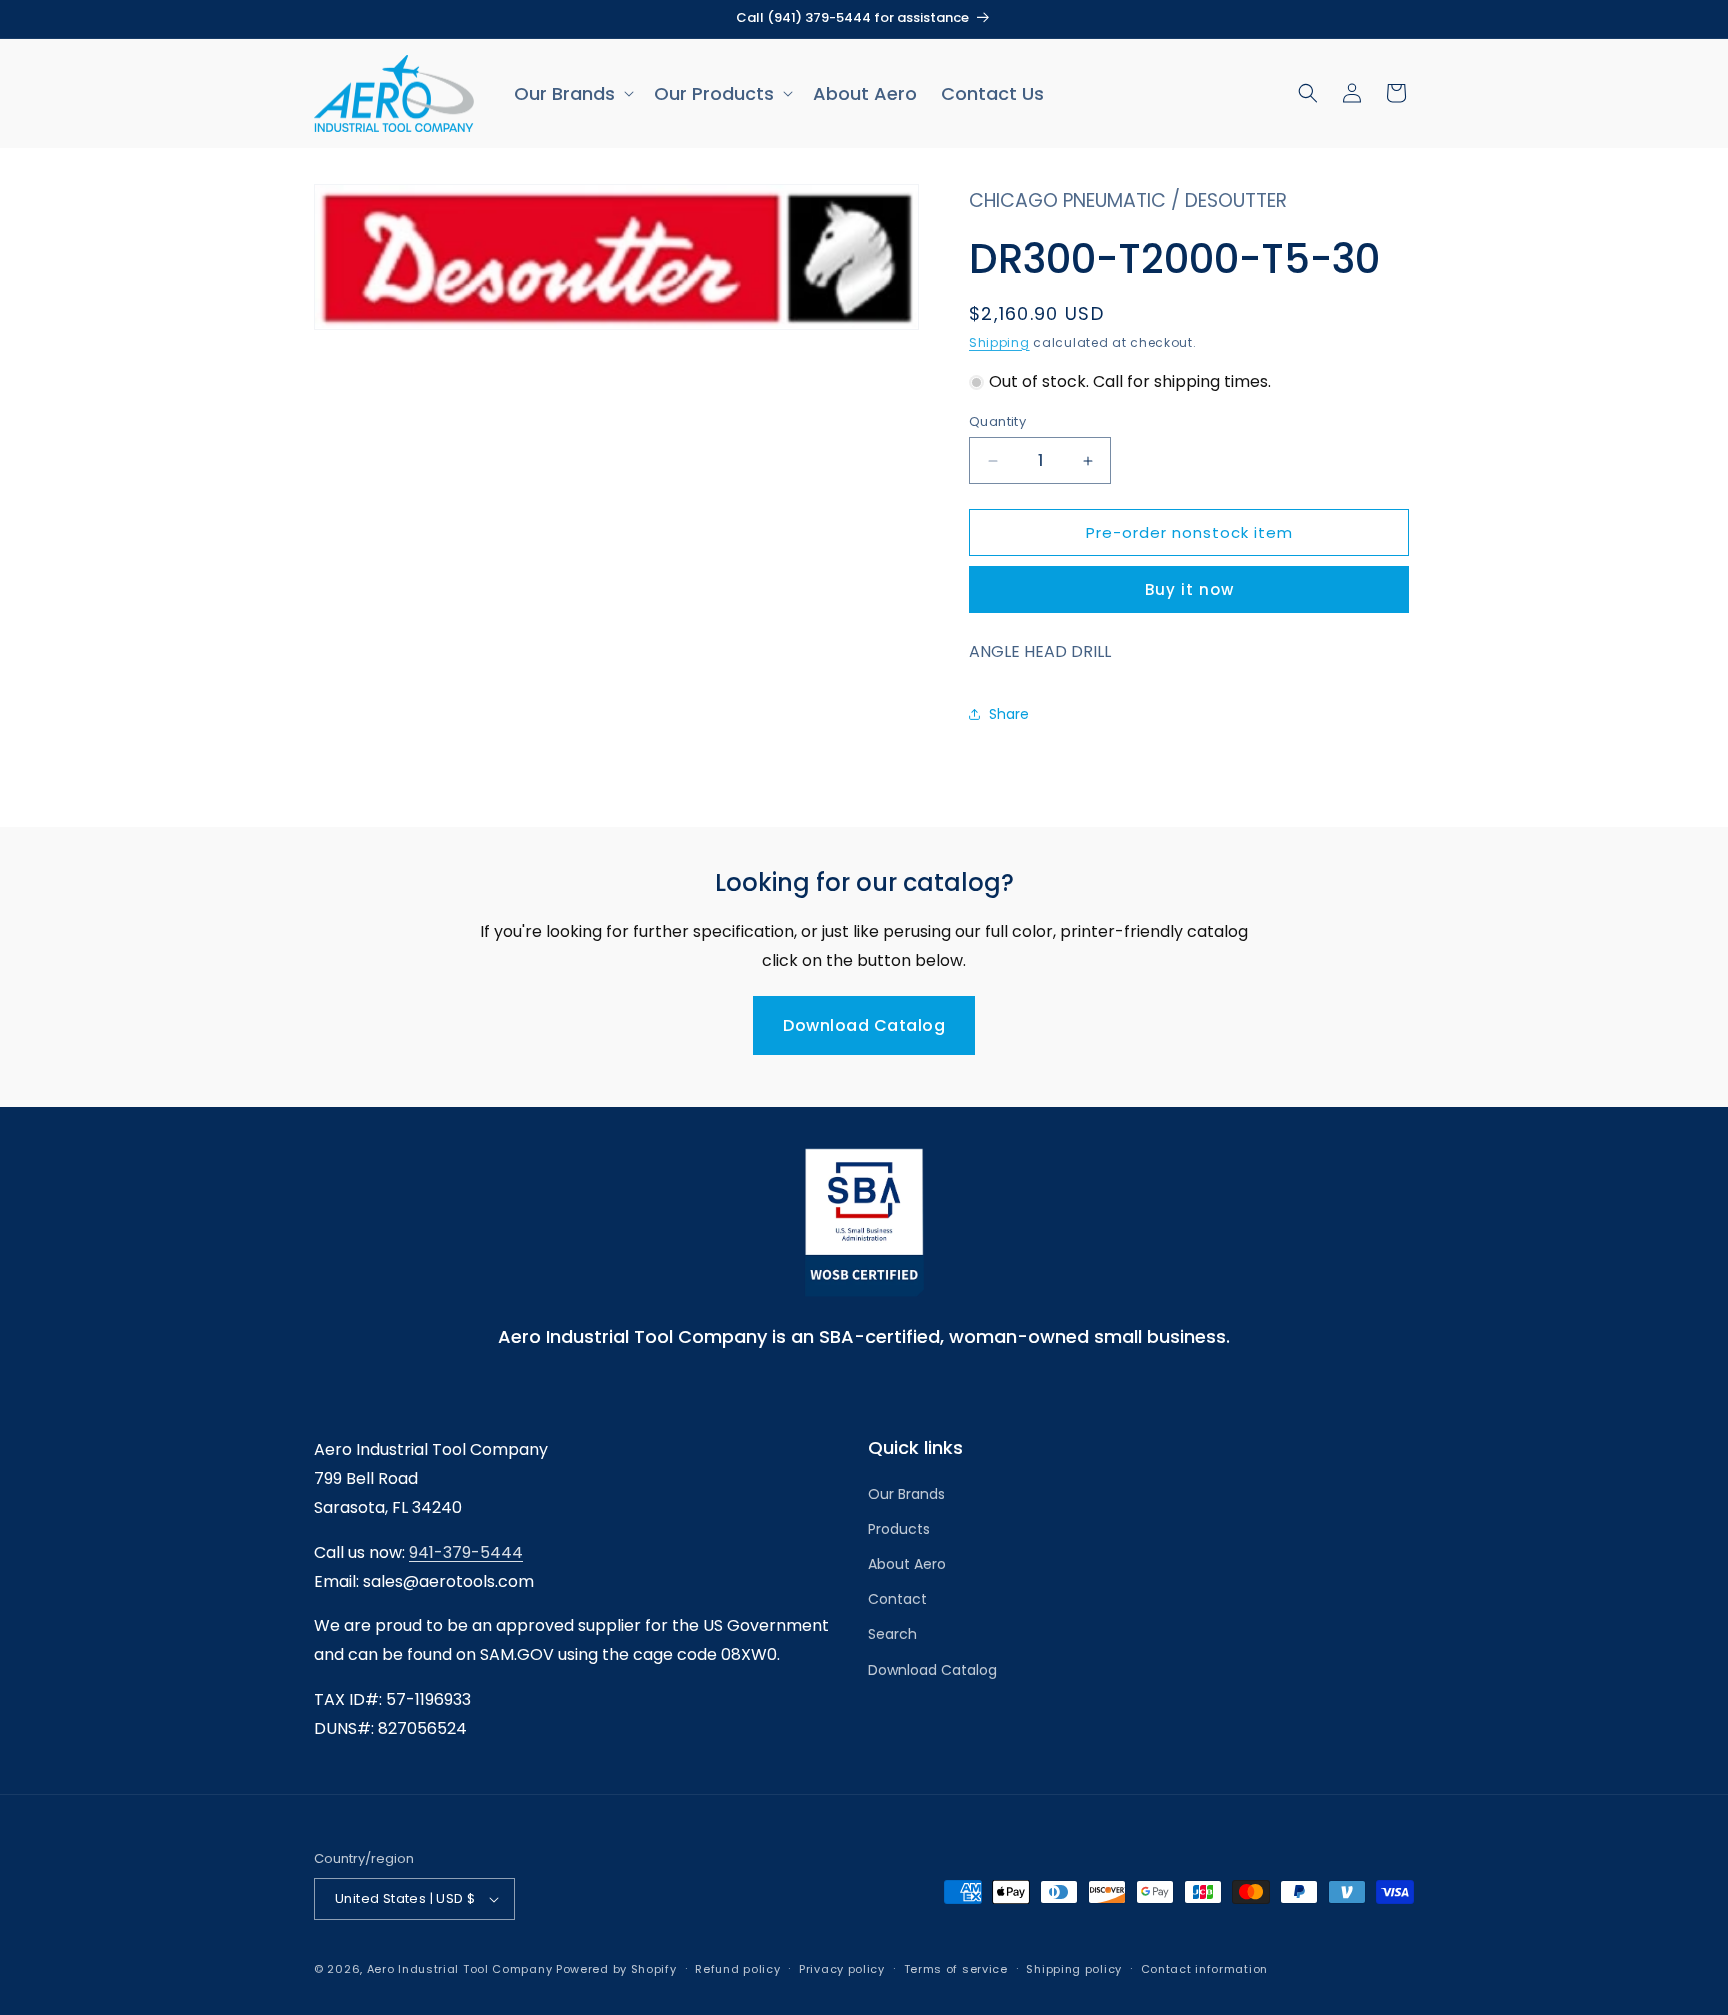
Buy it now (1189, 589)
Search (892, 1634)
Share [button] (1009, 714)
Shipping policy (1074, 1969)
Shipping (999, 342)
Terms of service (956, 1969)
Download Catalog (864, 1025)
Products (899, 1529)
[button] (572, 93)
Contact (897, 1599)
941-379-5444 (466, 1552)
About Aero (907, 1564)
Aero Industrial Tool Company (460, 1969)
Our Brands (906, 1494)
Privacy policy (842, 1969)
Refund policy (737, 1969)
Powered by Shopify (616, 1969)
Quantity (997, 421)
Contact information (1204, 1969)
